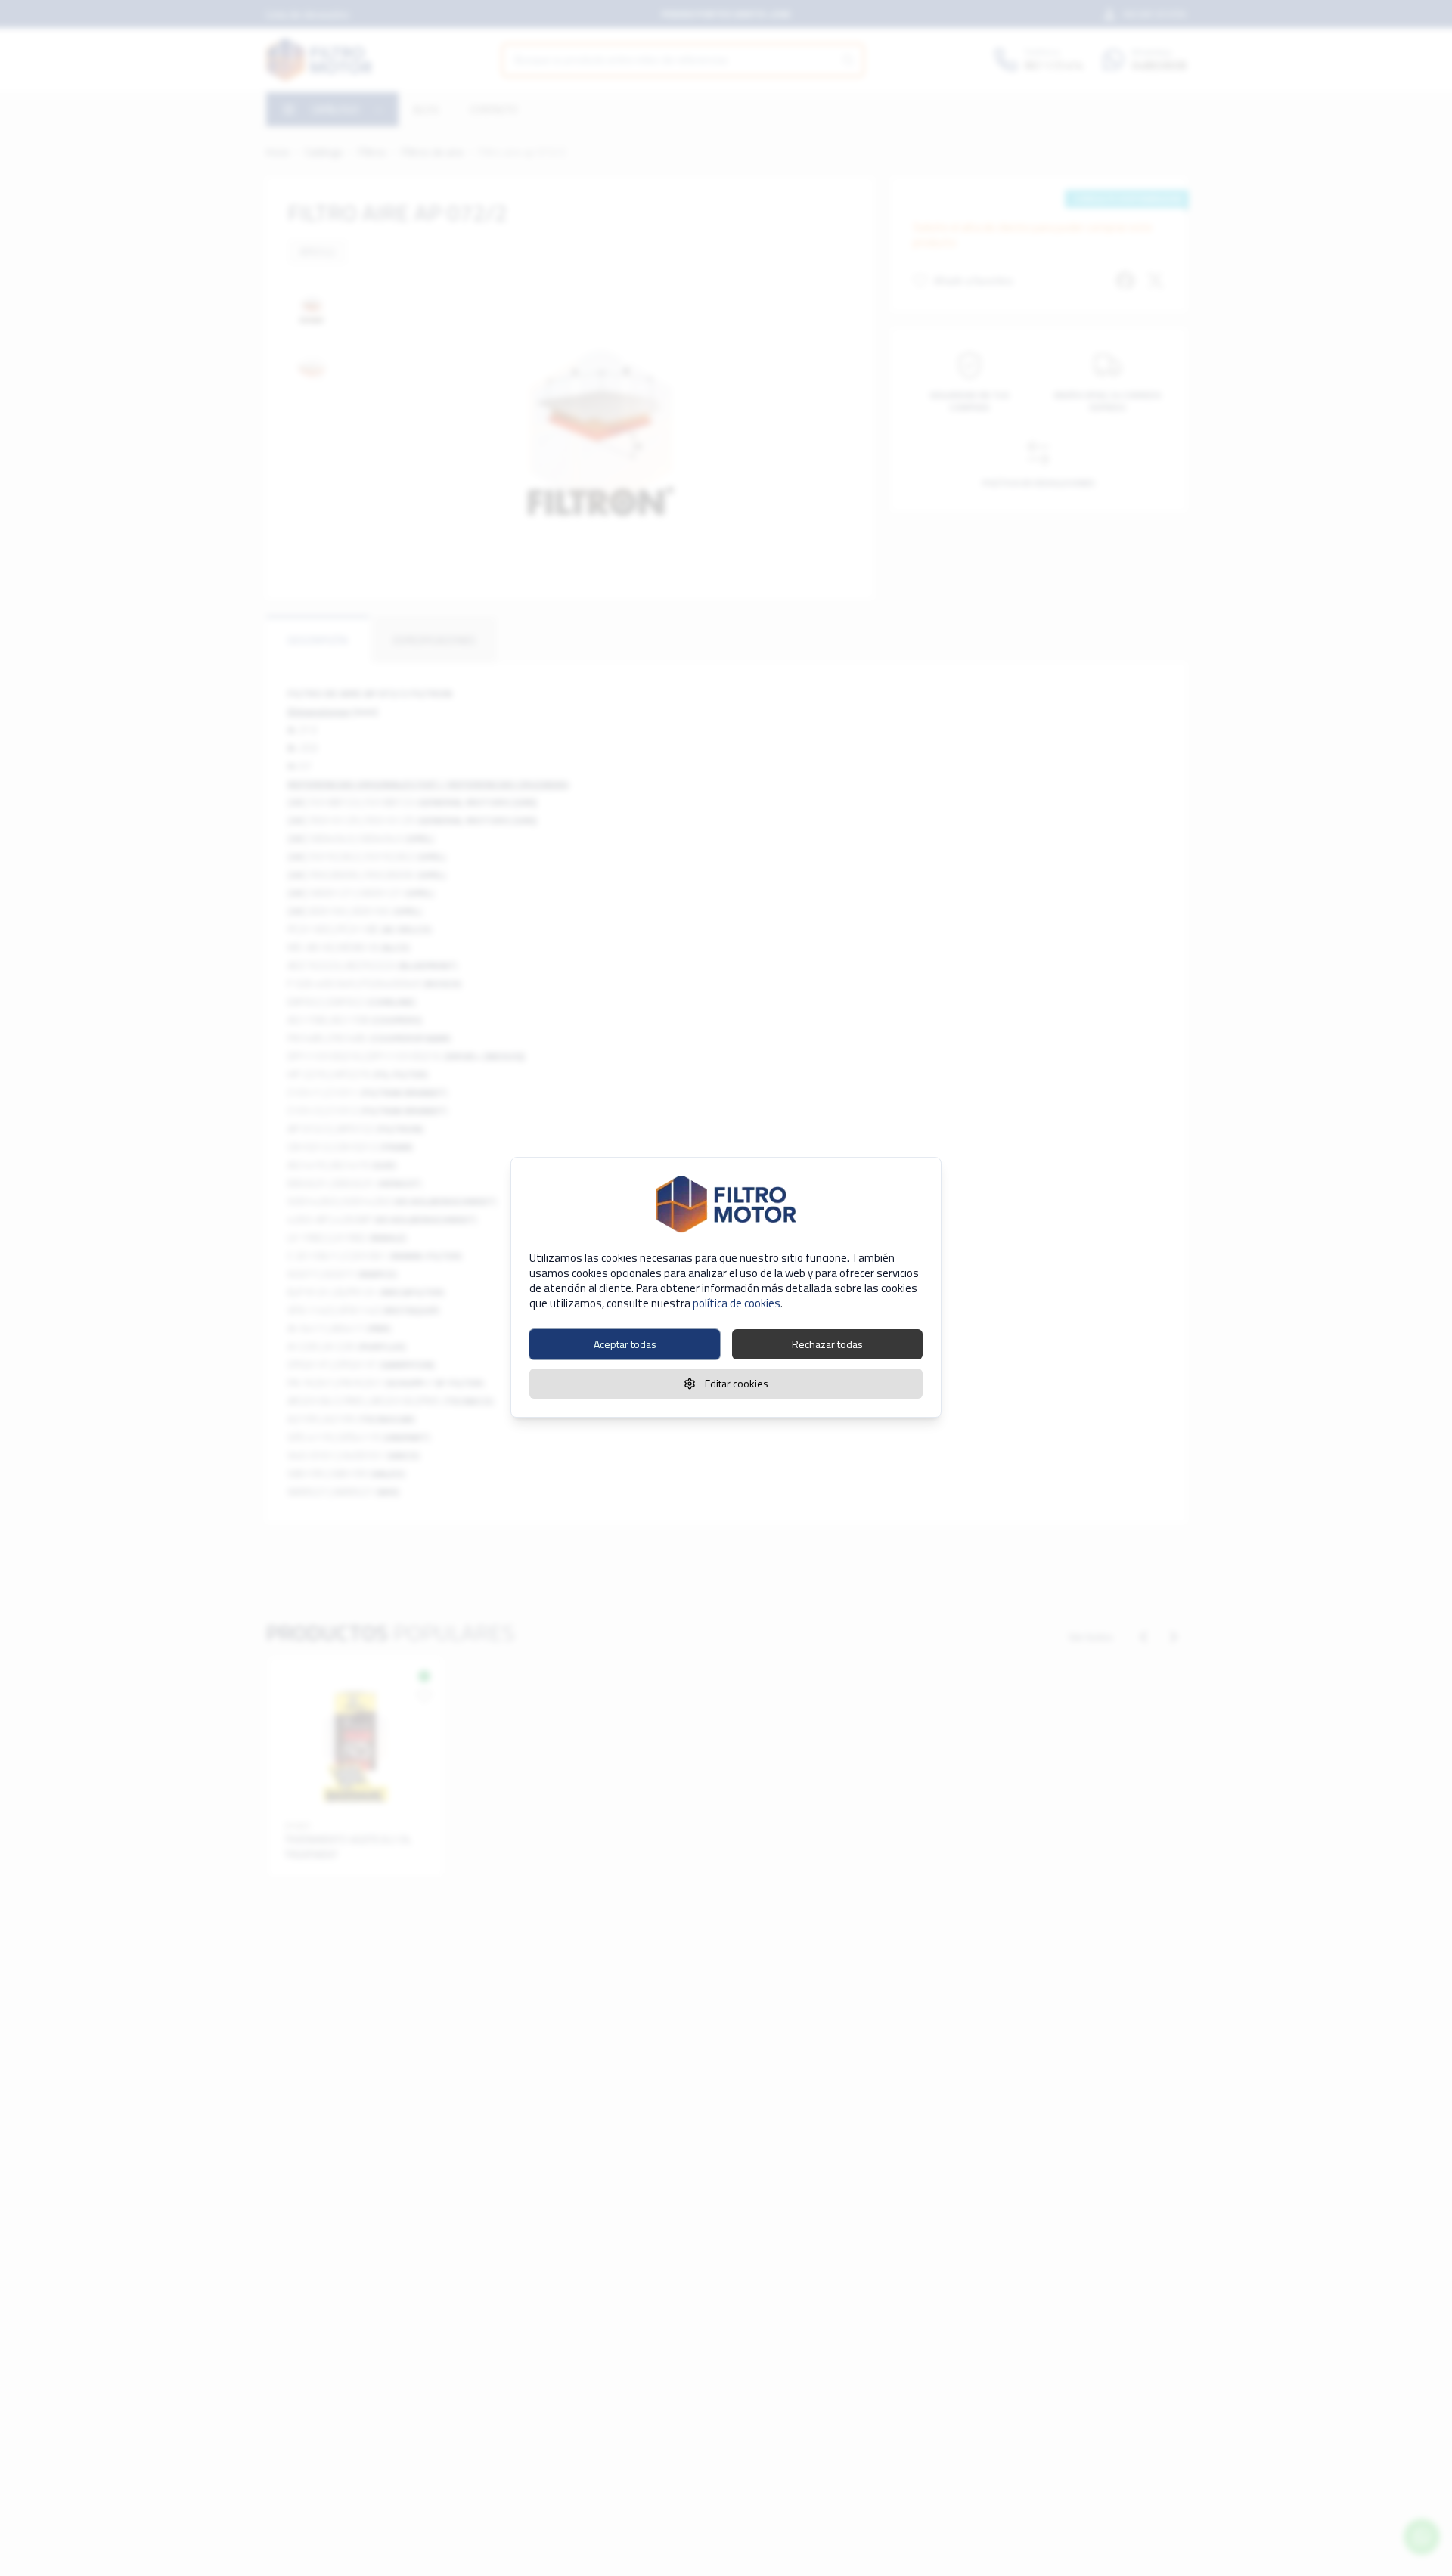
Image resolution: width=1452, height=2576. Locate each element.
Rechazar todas (827, 1344)
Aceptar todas (625, 1344)
